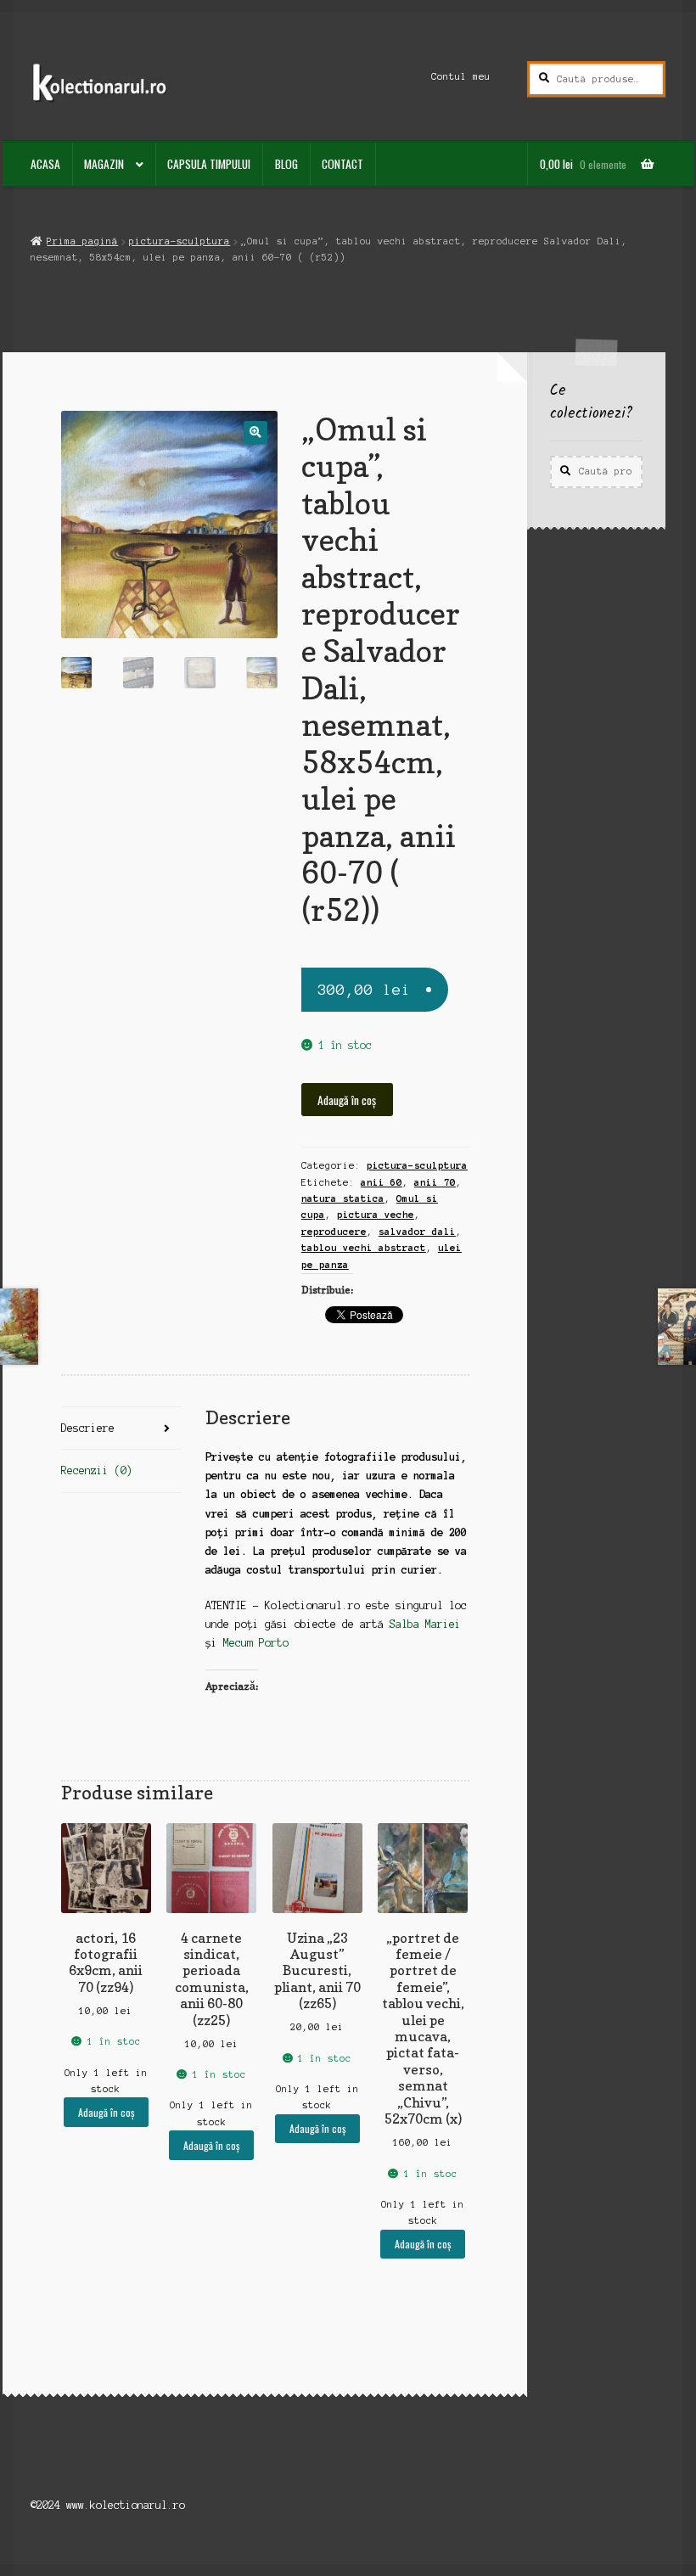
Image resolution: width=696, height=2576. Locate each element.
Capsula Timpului (209, 164)
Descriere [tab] (88, 1428)
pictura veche (376, 1215)
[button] (255, 432)
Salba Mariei (425, 1624)
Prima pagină (82, 241)
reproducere (334, 1232)
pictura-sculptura (180, 241)
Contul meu (461, 76)
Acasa (45, 164)
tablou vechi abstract (364, 1248)
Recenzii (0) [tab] (97, 1470)
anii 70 (435, 1182)
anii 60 (382, 1182)
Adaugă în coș (347, 1100)
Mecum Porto (256, 1643)
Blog (286, 164)
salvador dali (417, 1232)
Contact (342, 164)
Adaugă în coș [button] (106, 2112)
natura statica (343, 1198)
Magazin (104, 164)
